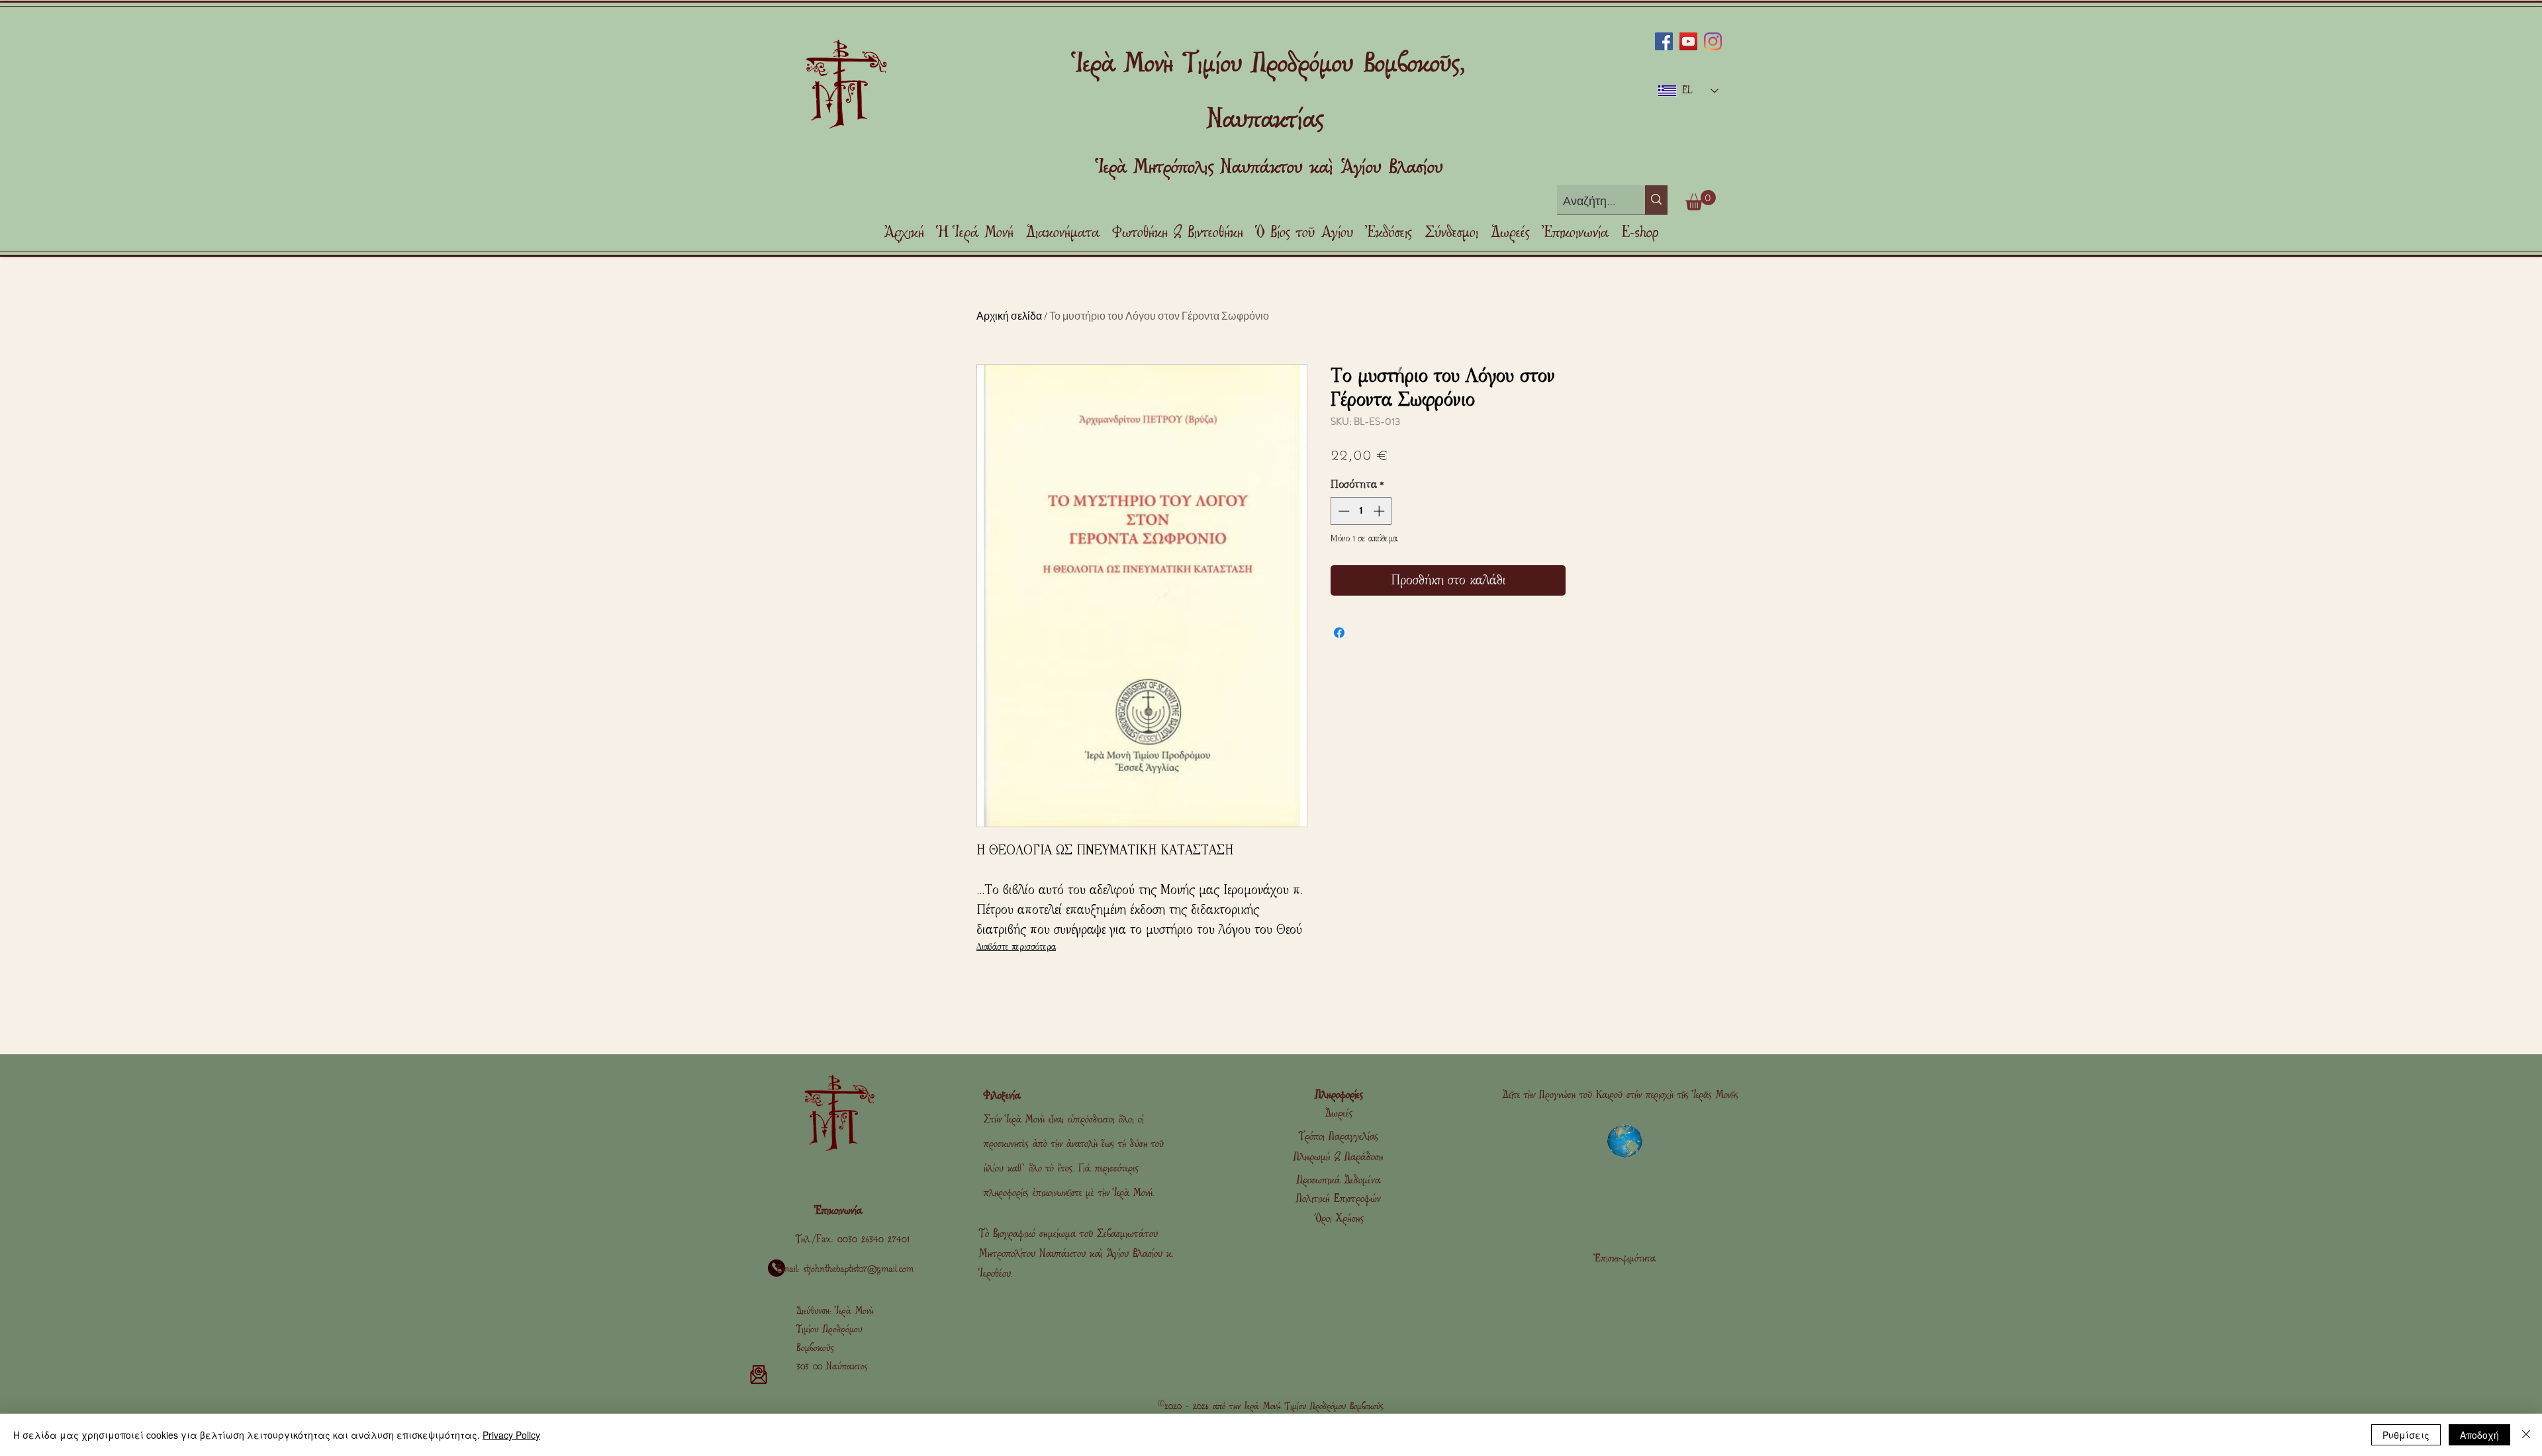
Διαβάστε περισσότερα (1016, 947)
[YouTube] (1688, 41)
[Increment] (1380, 511)
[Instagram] (1713, 41)
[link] (1701, 200)
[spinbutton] (1361, 511)
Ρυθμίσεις (2406, 1435)
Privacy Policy (511, 1435)
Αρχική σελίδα (1009, 315)
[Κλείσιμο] (2526, 1435)
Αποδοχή (2479, 1435)
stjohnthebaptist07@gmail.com (859, 1269)
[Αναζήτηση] (1656, 200)
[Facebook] (1664, 41)
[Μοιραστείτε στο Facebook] (1339, 633)
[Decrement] (1342, 511)
